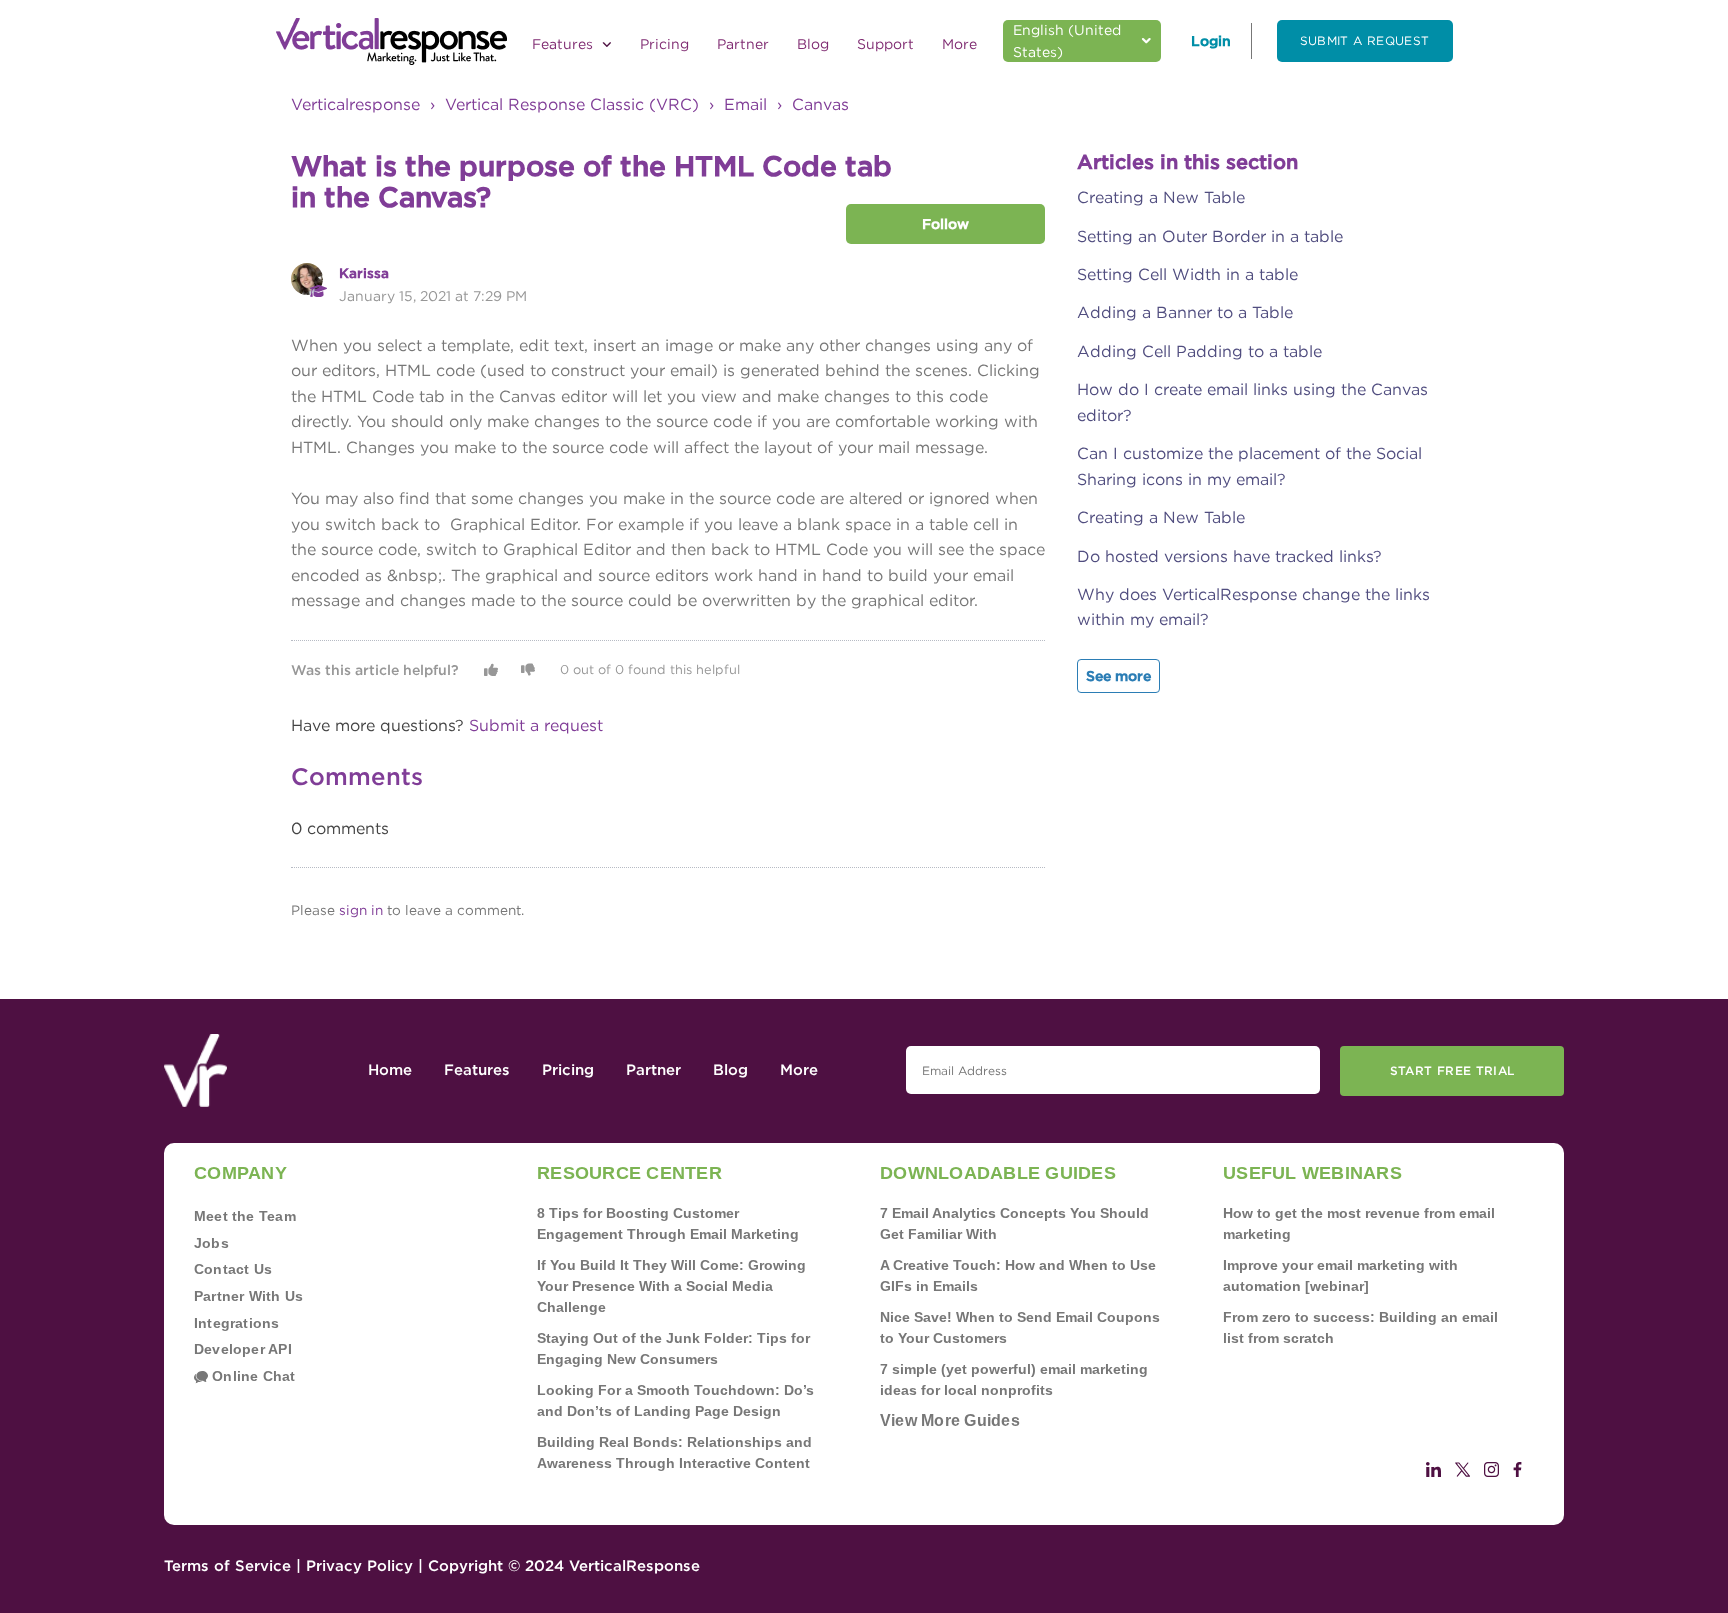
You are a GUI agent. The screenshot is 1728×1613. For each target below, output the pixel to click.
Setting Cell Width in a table (1187, 274)
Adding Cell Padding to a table (1199, 351)
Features (564, 44)
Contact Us (233, 1269)
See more (1118, 676)
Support (885, 44)
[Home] (391, 42)
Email (745, 104)
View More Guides (950, 1420)
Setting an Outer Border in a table (1210, 236)
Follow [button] (945, 224)
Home (390, 1070)
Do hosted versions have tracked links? (1229, 556)
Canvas (820, 104)
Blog (813, 44)
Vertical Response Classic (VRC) (572, 104)
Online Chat (252, 1376)
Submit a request (1365, 40)
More (959, 44)
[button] (491, 670)
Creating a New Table (1161, 197)
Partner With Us (248, 1296)
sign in (361, 910)
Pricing (664, 44)
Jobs (211, 1243)
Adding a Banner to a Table (1185, 312)
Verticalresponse (355, 104)
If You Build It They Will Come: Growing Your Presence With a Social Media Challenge (671, 1286)
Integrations (237, 1323)
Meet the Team (245, 1216)
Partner (743, 44)
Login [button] (1211, 41)
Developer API (243, 1349)
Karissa (364, 273)
